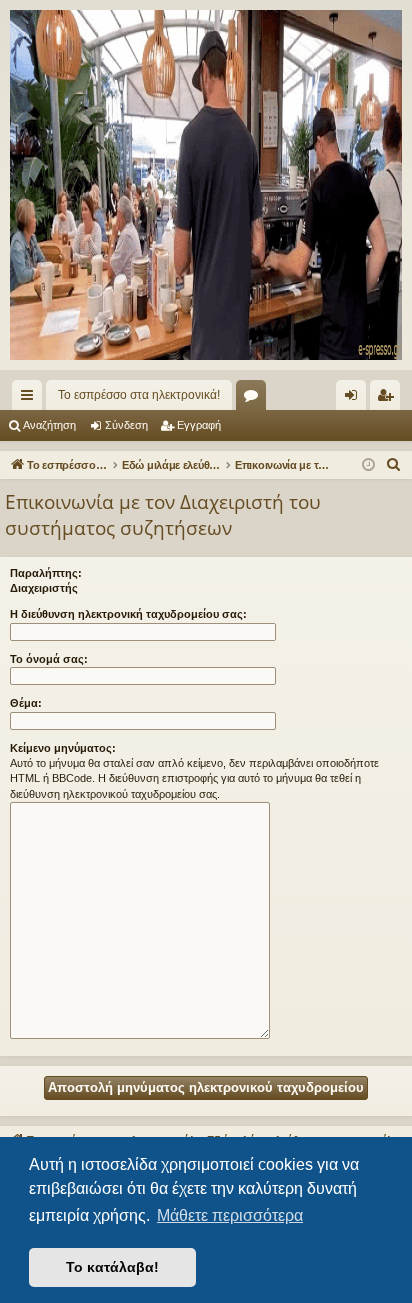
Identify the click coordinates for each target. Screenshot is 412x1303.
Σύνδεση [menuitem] (355, 399)
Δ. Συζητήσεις (255, 399)
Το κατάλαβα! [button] (112, 1267)
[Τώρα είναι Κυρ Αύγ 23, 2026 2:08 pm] (368, 465)
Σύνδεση (126, 425)
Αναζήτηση (49, 425)
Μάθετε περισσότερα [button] (230, 1215)
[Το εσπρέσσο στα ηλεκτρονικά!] (206, 185)
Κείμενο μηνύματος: (63, 748)
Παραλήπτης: (46, 573)
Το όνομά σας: (49, 659)
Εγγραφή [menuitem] (389, 399)
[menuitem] (394, 465)
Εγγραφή (199, 425)
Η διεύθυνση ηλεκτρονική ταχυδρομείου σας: (128, 614)
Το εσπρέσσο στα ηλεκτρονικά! (139, 395)
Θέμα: (26, 703)
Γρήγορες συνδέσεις (31, 399)
